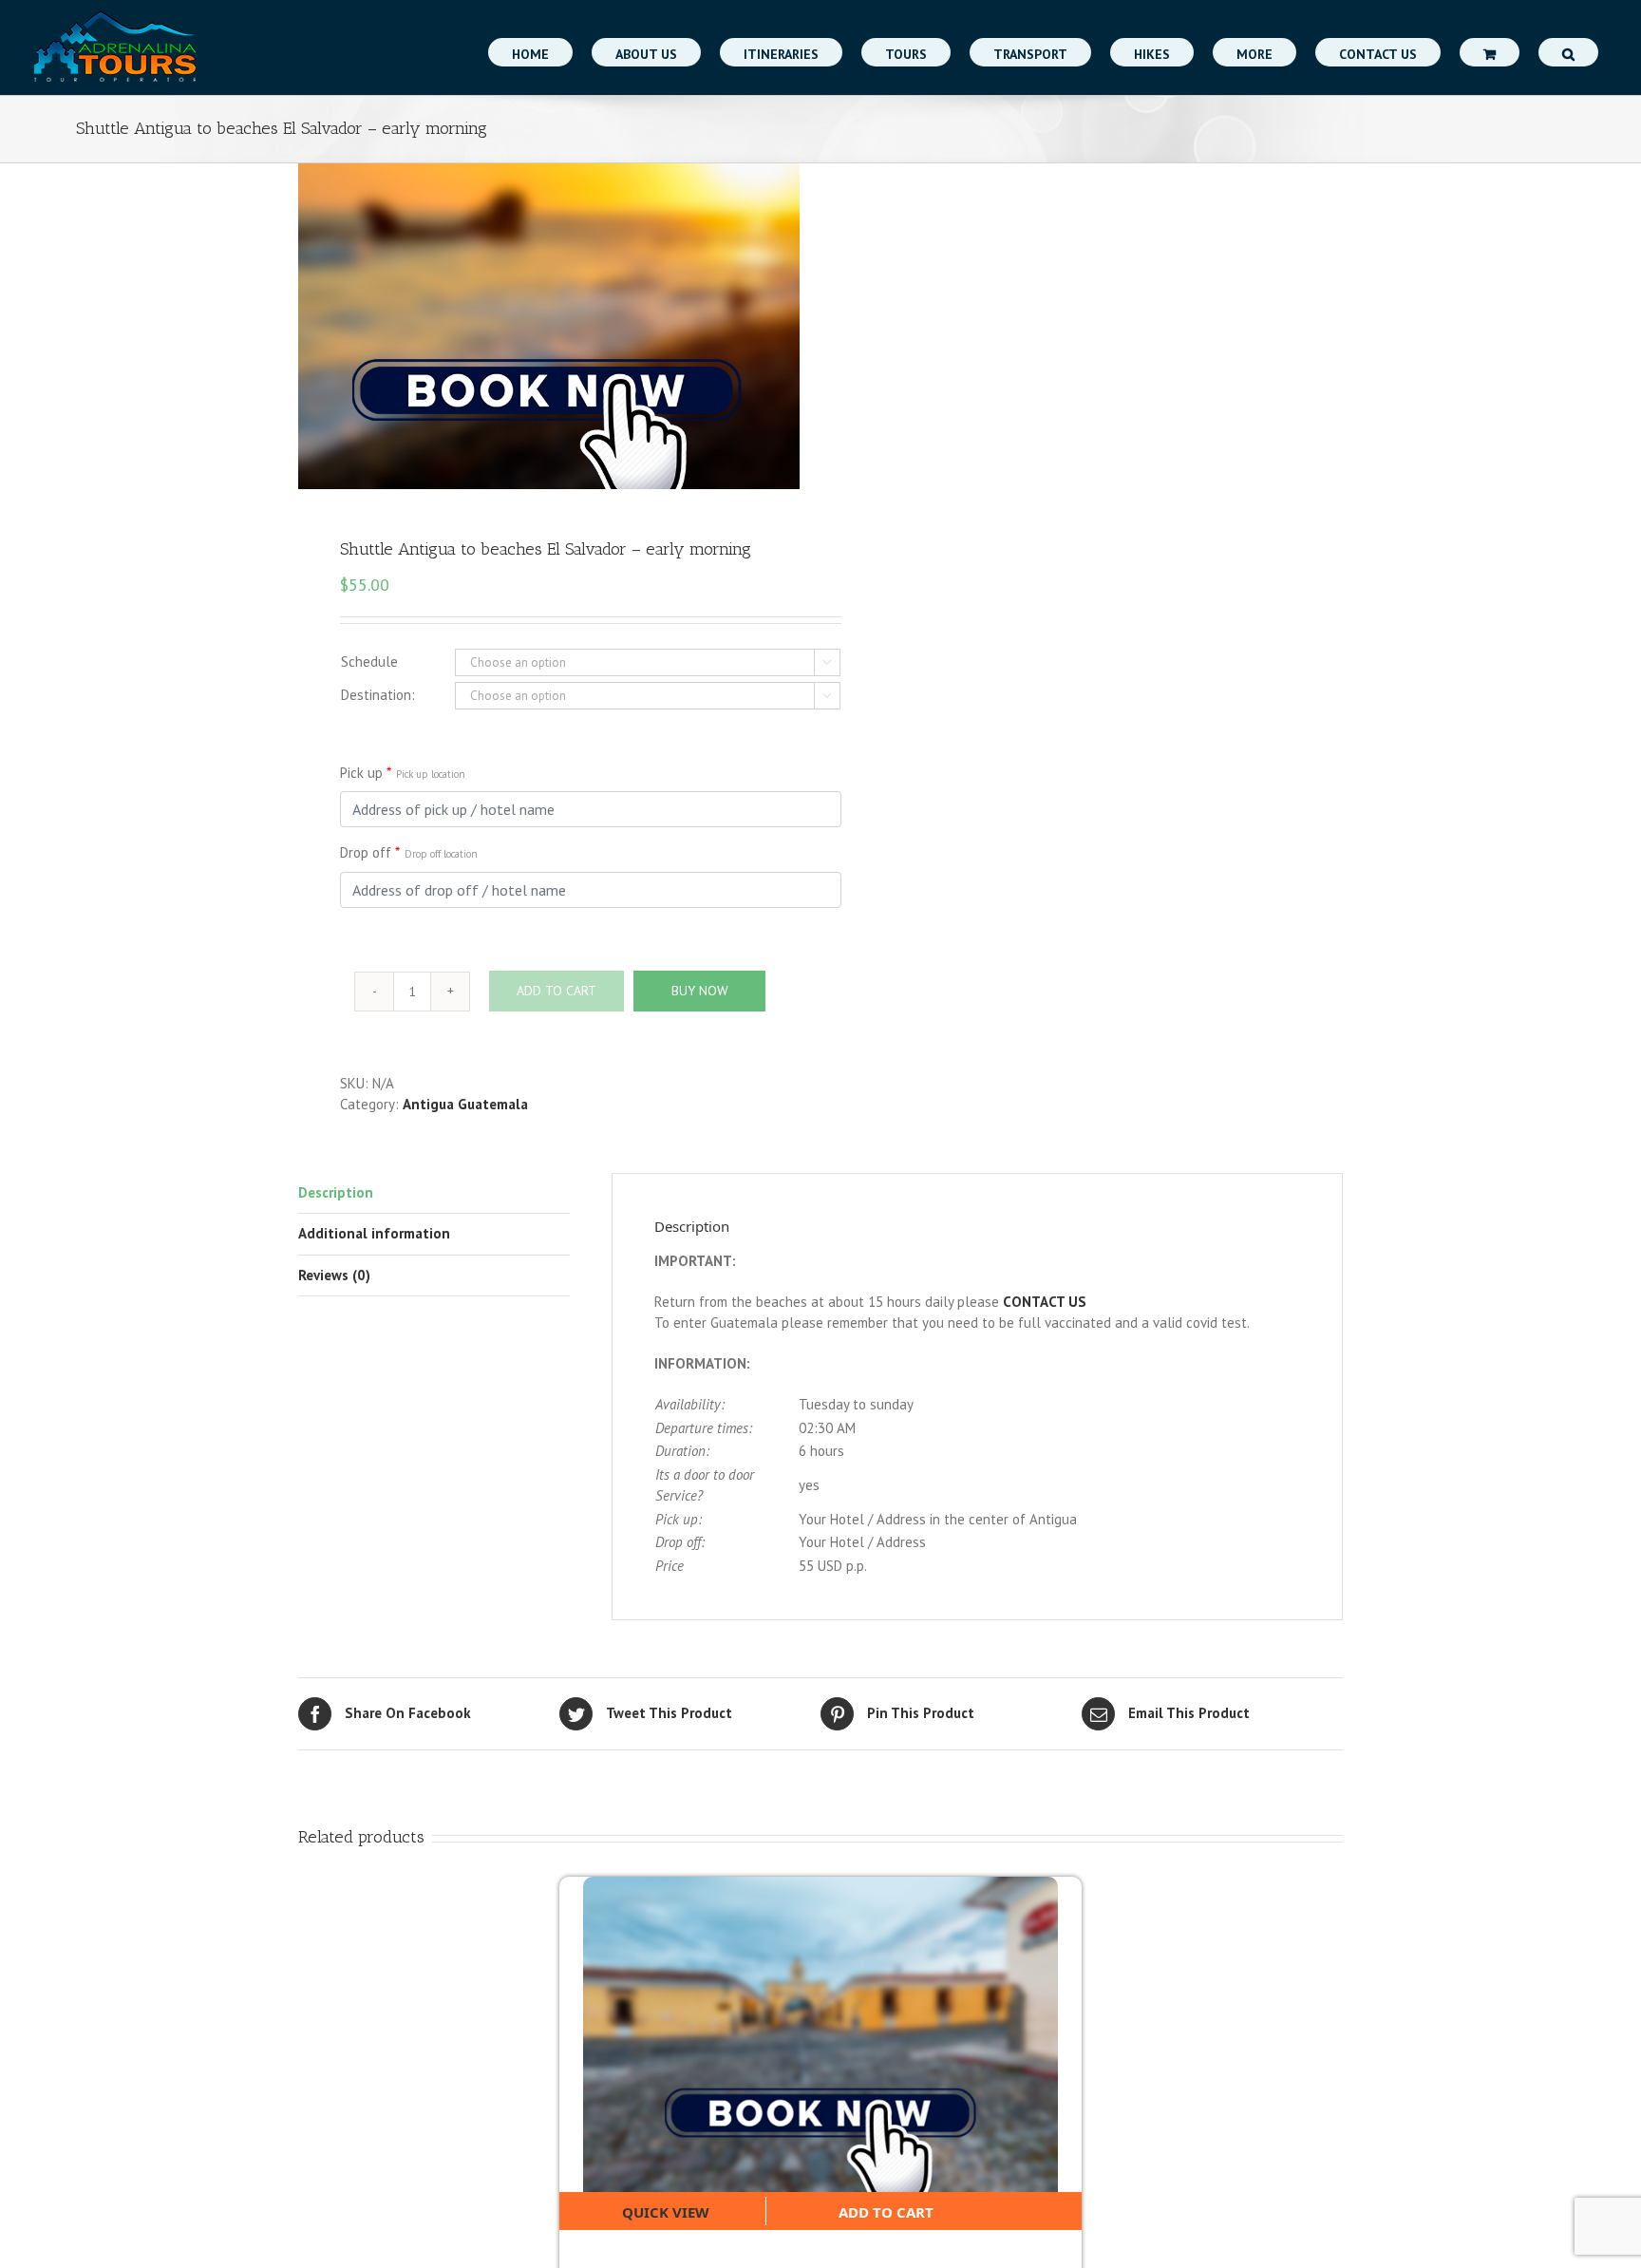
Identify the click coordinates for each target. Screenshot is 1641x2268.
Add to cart (886, 2212)
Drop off (409, 852)
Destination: (378, 695)
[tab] (434, 1194)
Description (336, 1192)
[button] (1568, 52)
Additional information (374, 1233)
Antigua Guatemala (465, 1104)
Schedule (369, 661)
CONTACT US (1045, 1302)
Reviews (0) (334, 1275)
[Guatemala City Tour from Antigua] (820, 2034)
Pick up (403, 773)
